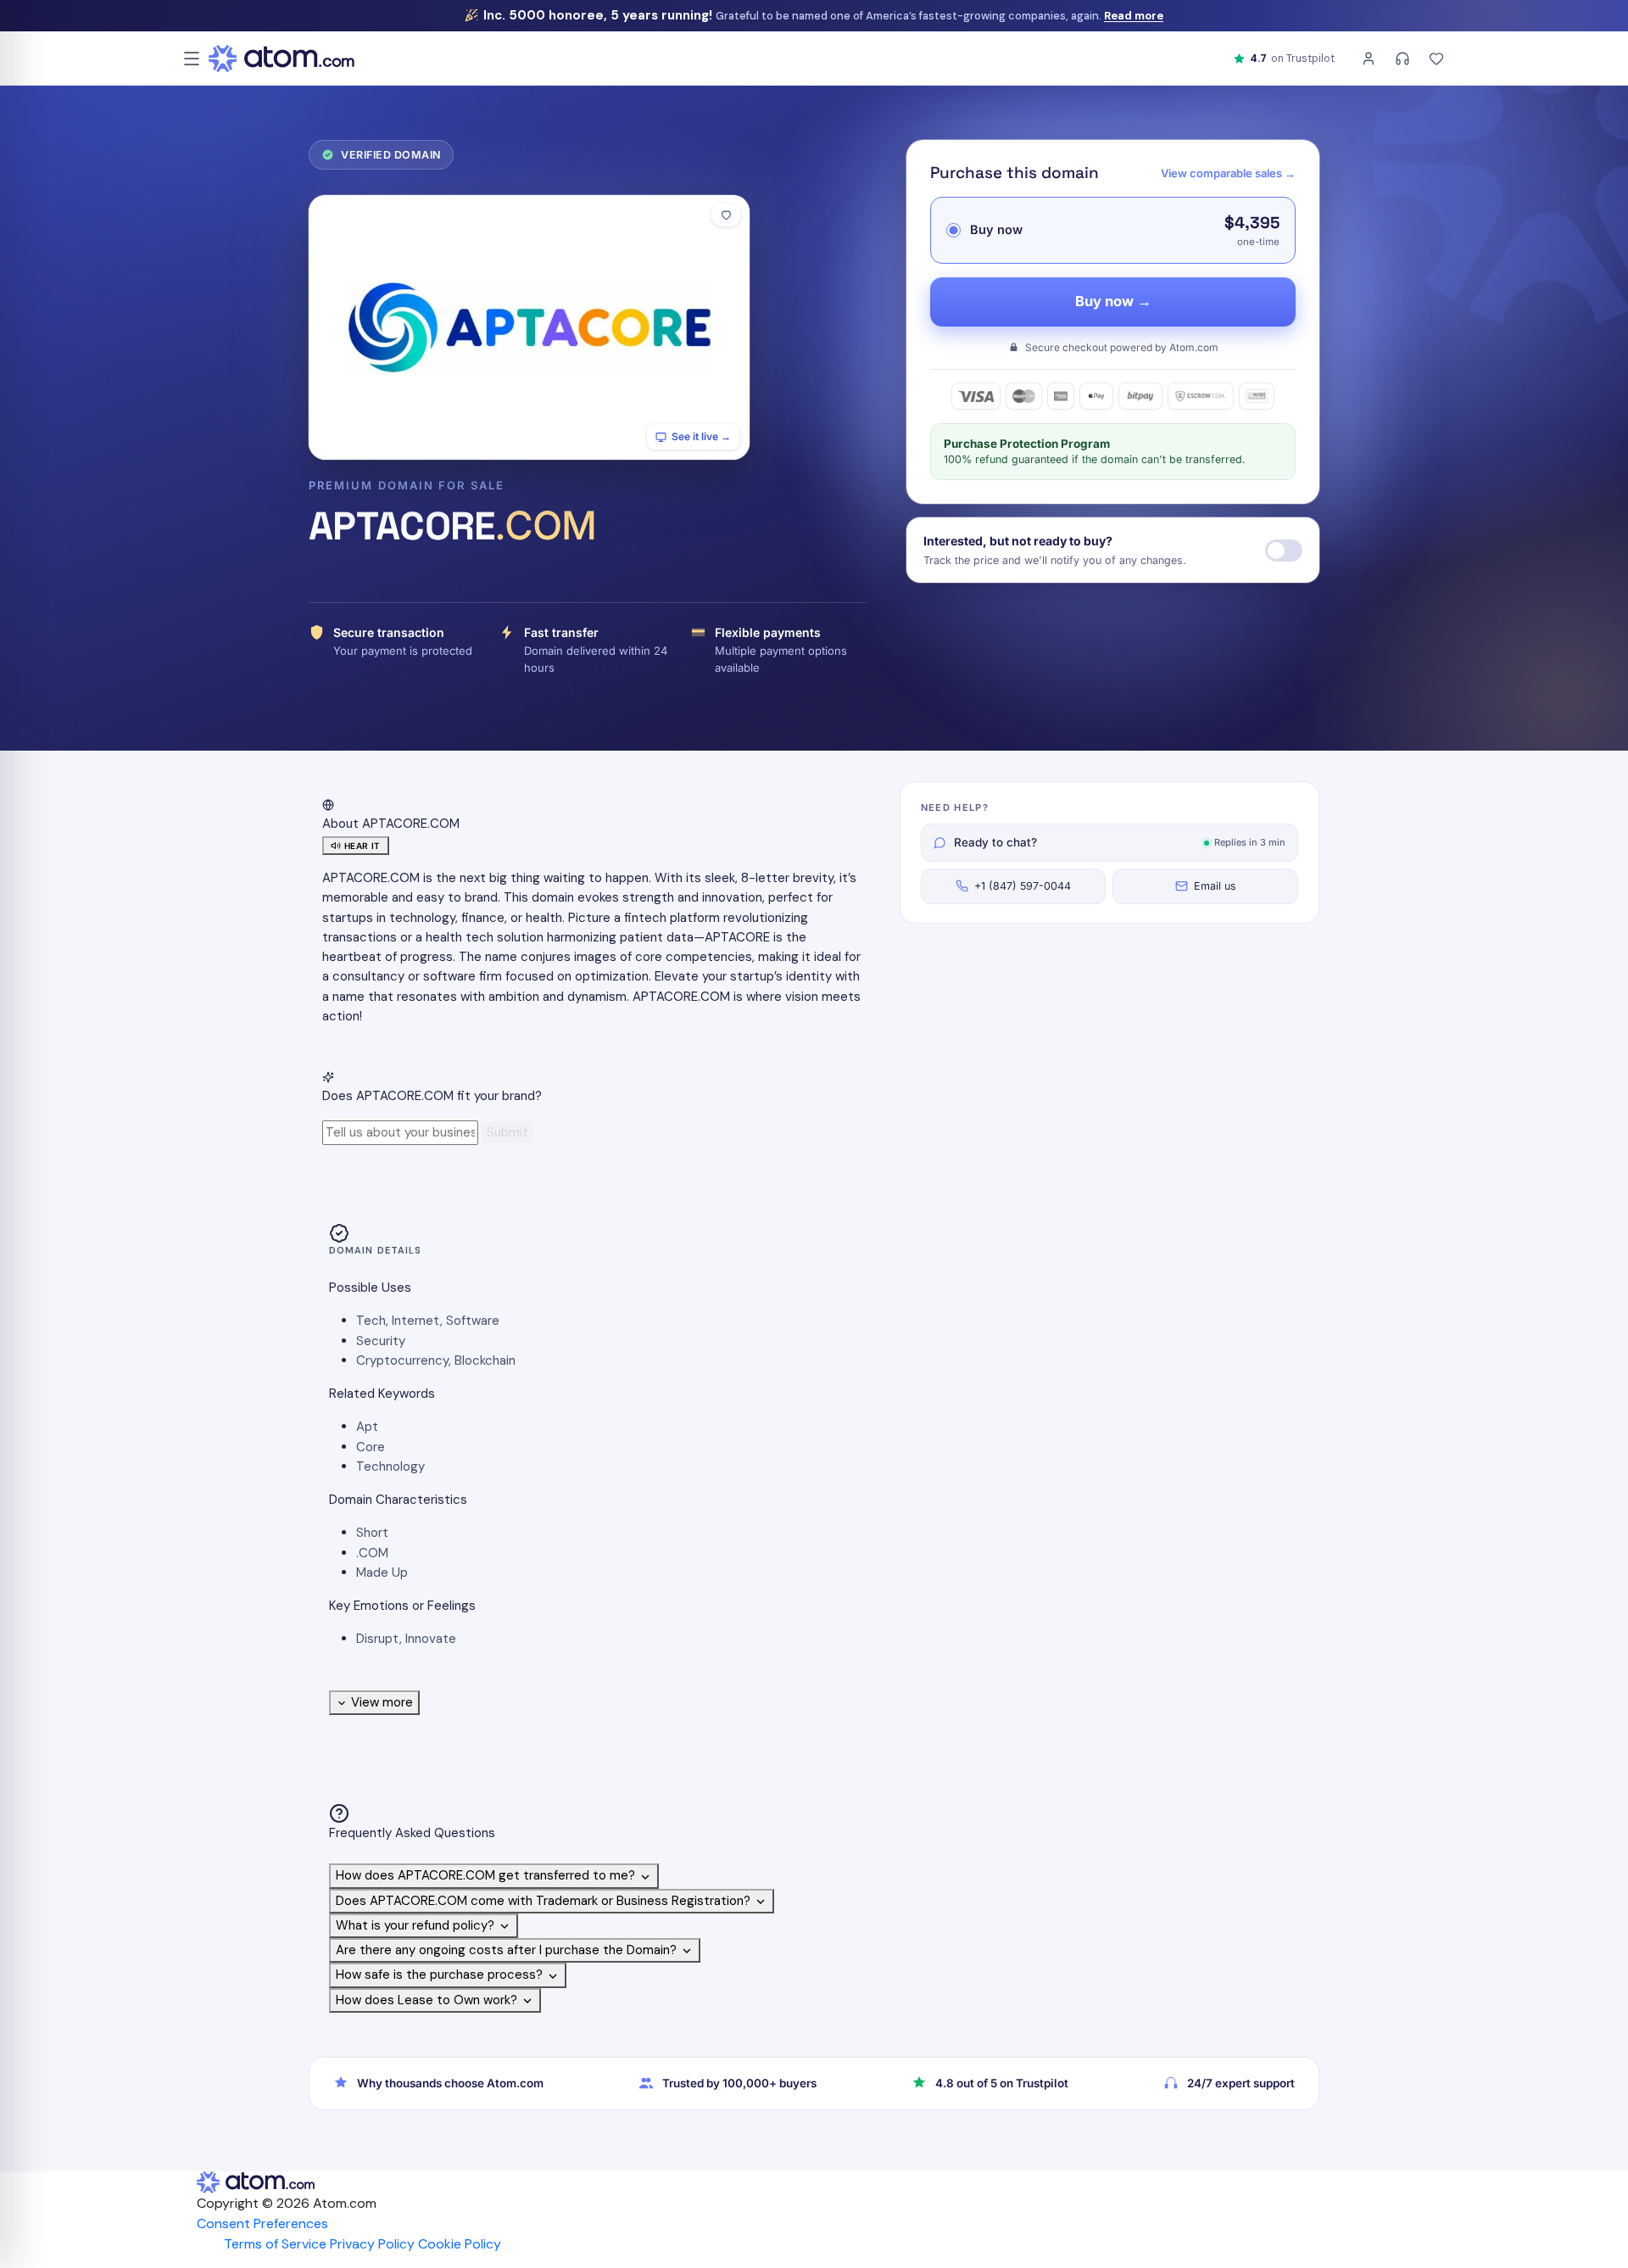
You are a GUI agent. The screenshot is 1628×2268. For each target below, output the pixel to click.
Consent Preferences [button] (262, 2223)
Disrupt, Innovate (406, 1639)
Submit (507, 1132)
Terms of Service (275, 2244)
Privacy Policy (372, 2244)
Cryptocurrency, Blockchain (436, 1360)
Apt (367, 1427)
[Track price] (1284, 550)
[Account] (1369, 59)
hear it (362, 846)
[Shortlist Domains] (1436, 59)
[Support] (1402, 59)
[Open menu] (192, 59)
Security (381, 1341)
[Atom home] (282, 59)
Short (372, 1533)
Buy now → (1113, 301)
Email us (1215, 886)
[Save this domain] (726, 215)
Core (371, 1447)
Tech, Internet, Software (428, 1321)
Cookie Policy (460, 2244)
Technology (390, 1466)
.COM (372, 1553)
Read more (1134, 16)
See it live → (701, 436)
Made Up (382, 1573)
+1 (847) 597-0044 (1023, 886)
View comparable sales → (1228, 173)
